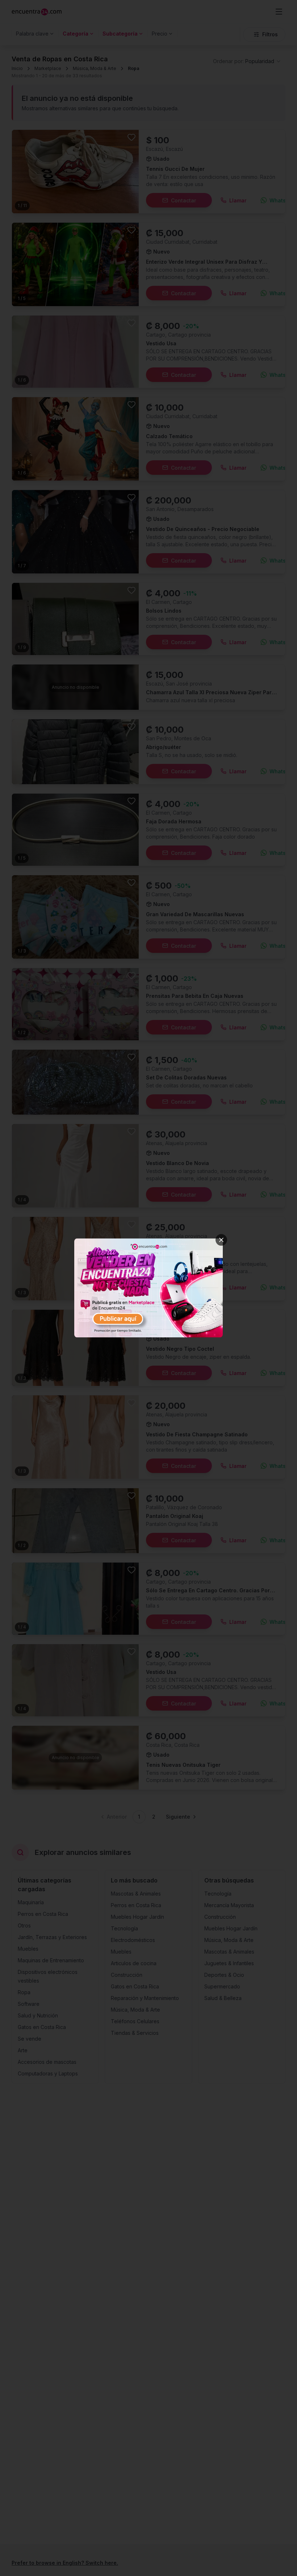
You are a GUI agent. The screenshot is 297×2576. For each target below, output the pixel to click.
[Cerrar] (221, 1240)
